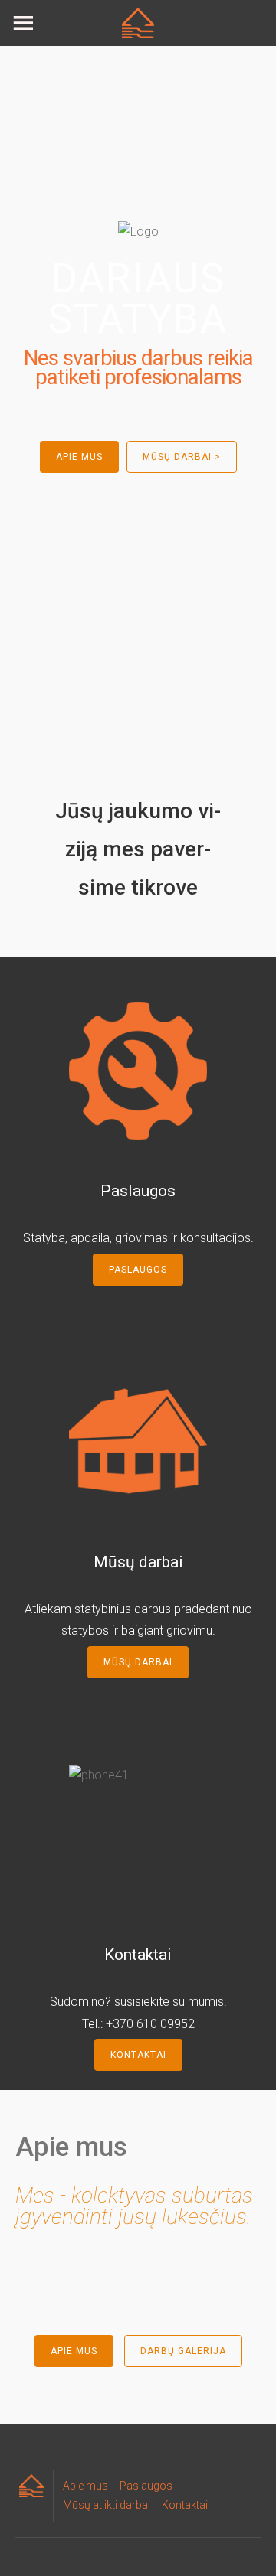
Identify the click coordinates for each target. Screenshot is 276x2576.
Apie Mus (79, 457)
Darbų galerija (183, 2351)
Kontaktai (138, 2055)
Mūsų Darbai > (182, 457)
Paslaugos (138, 1270)
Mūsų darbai (138, 1662)
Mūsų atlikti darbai (107, 2505)
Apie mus (74, 2351)
